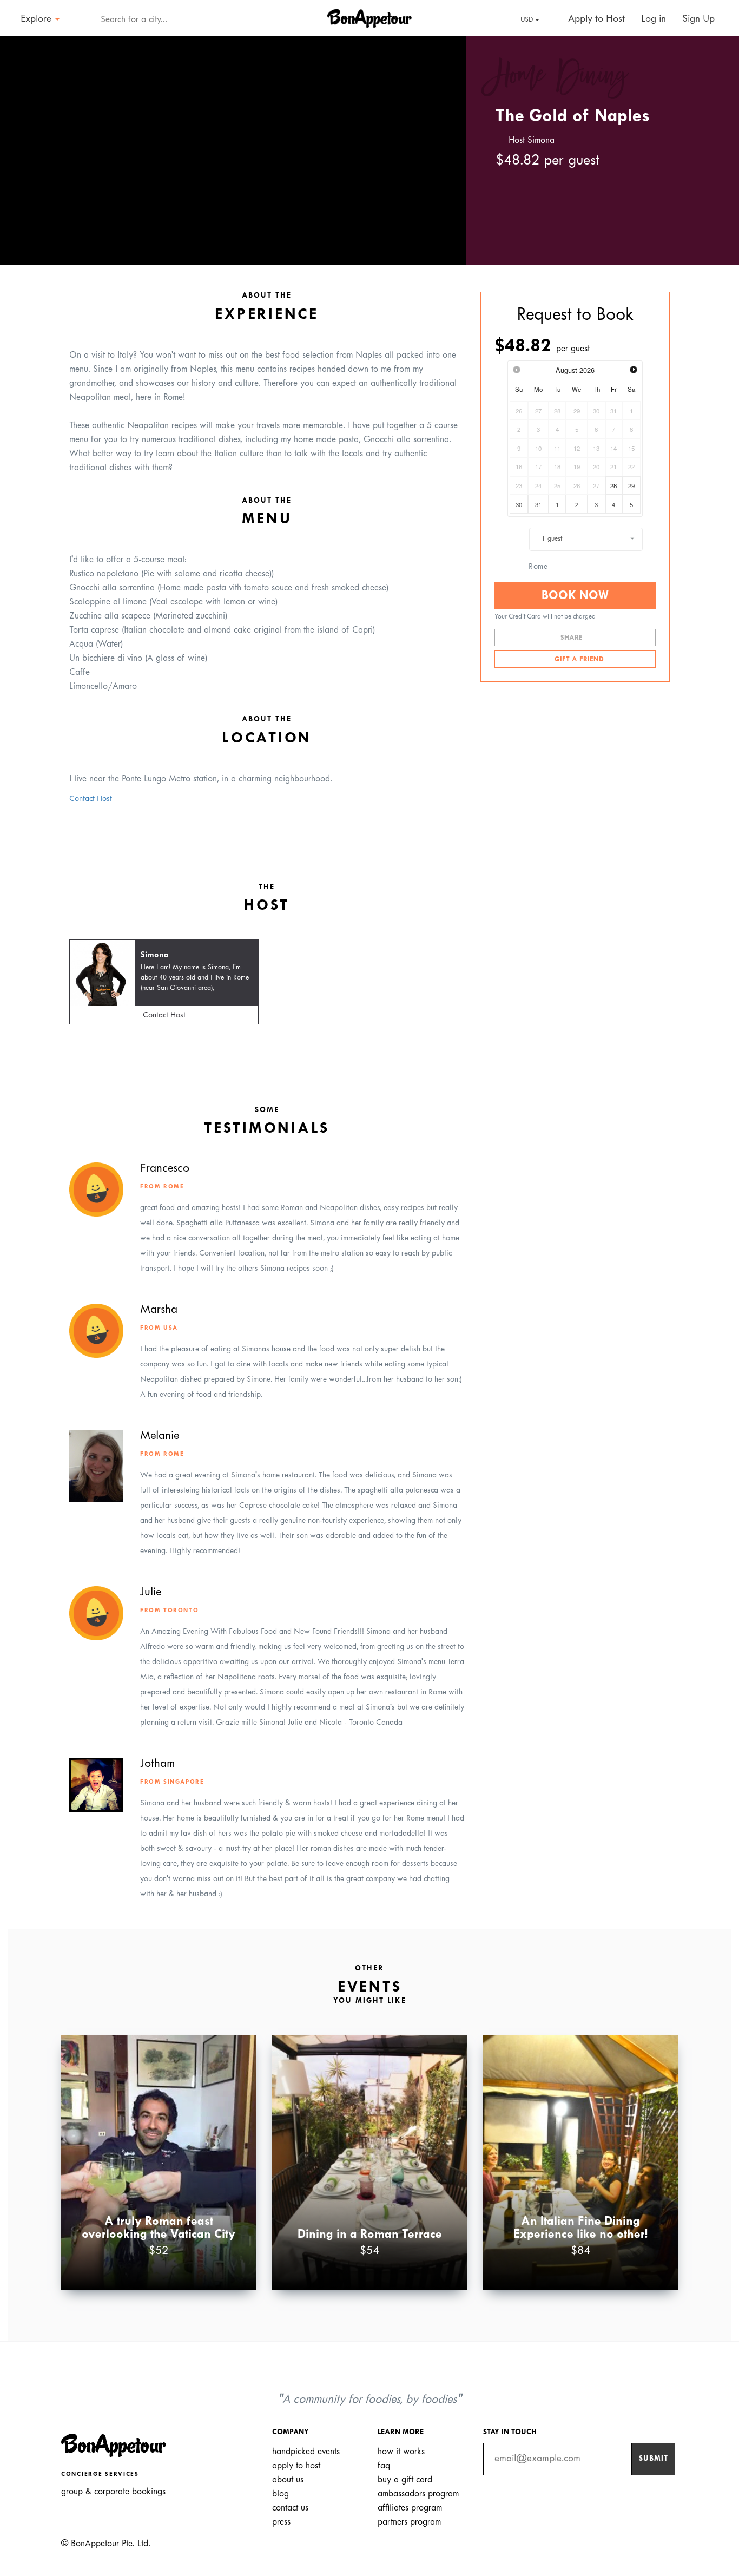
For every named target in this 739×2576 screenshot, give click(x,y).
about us (288, 2480)
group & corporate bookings (113, 2492)
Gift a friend (578, 660)
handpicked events (306, 2452)
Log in (654, 19)
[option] (233, 150)
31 (538, 504)
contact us (290, 2508)
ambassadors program (418, 2494)
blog (281, 2494)
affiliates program (410, 2508)
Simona (154, 955)
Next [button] (442, 141)
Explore (37, 19)
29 (631, 485)
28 (613, 485)
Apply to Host (595, 19)
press (281, 2522)
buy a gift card (405, 2480)
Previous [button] (24, 141)
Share (573, 638)
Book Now (575, 596)
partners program (409, 2522)
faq (384, 2466)
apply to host (296, 2466)
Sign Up (698, 19)
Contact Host (91, 799)
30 (519, 504)
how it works (401, 2452)
